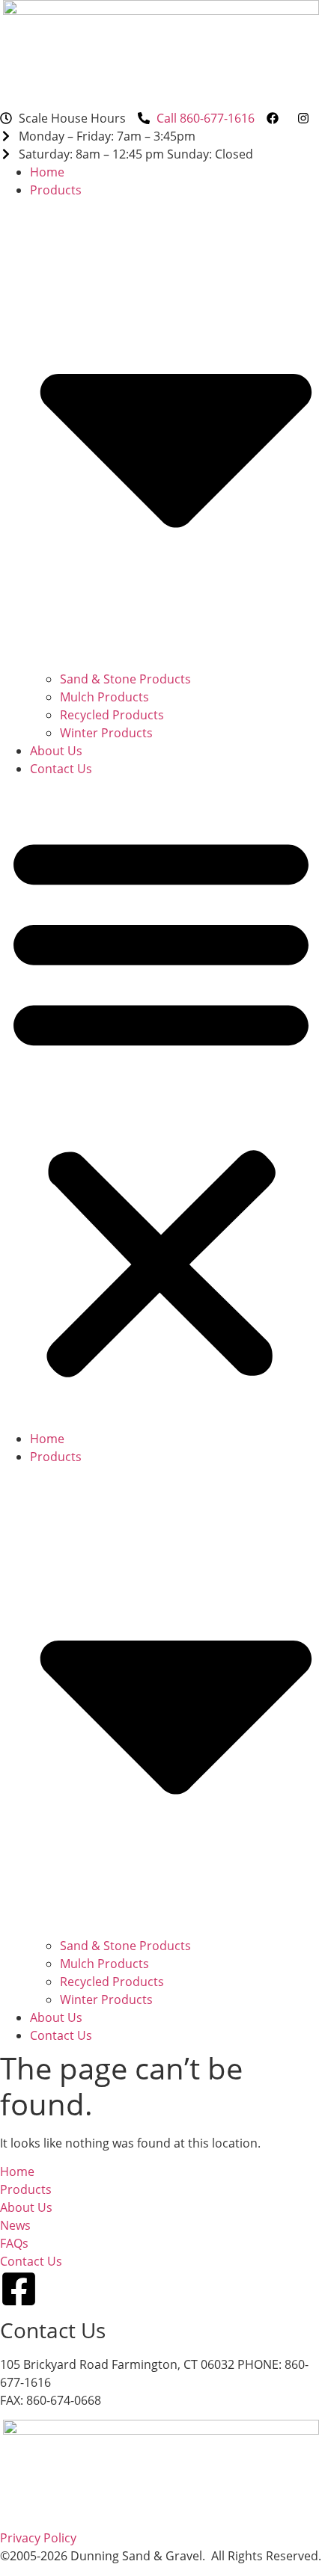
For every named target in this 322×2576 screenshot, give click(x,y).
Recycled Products (112, 715)
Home (47, 172)
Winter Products (106, 733)
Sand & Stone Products (125, 679)
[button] (161, 1104)
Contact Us (61, 769)
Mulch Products (104, 697)
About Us (56, 751)
